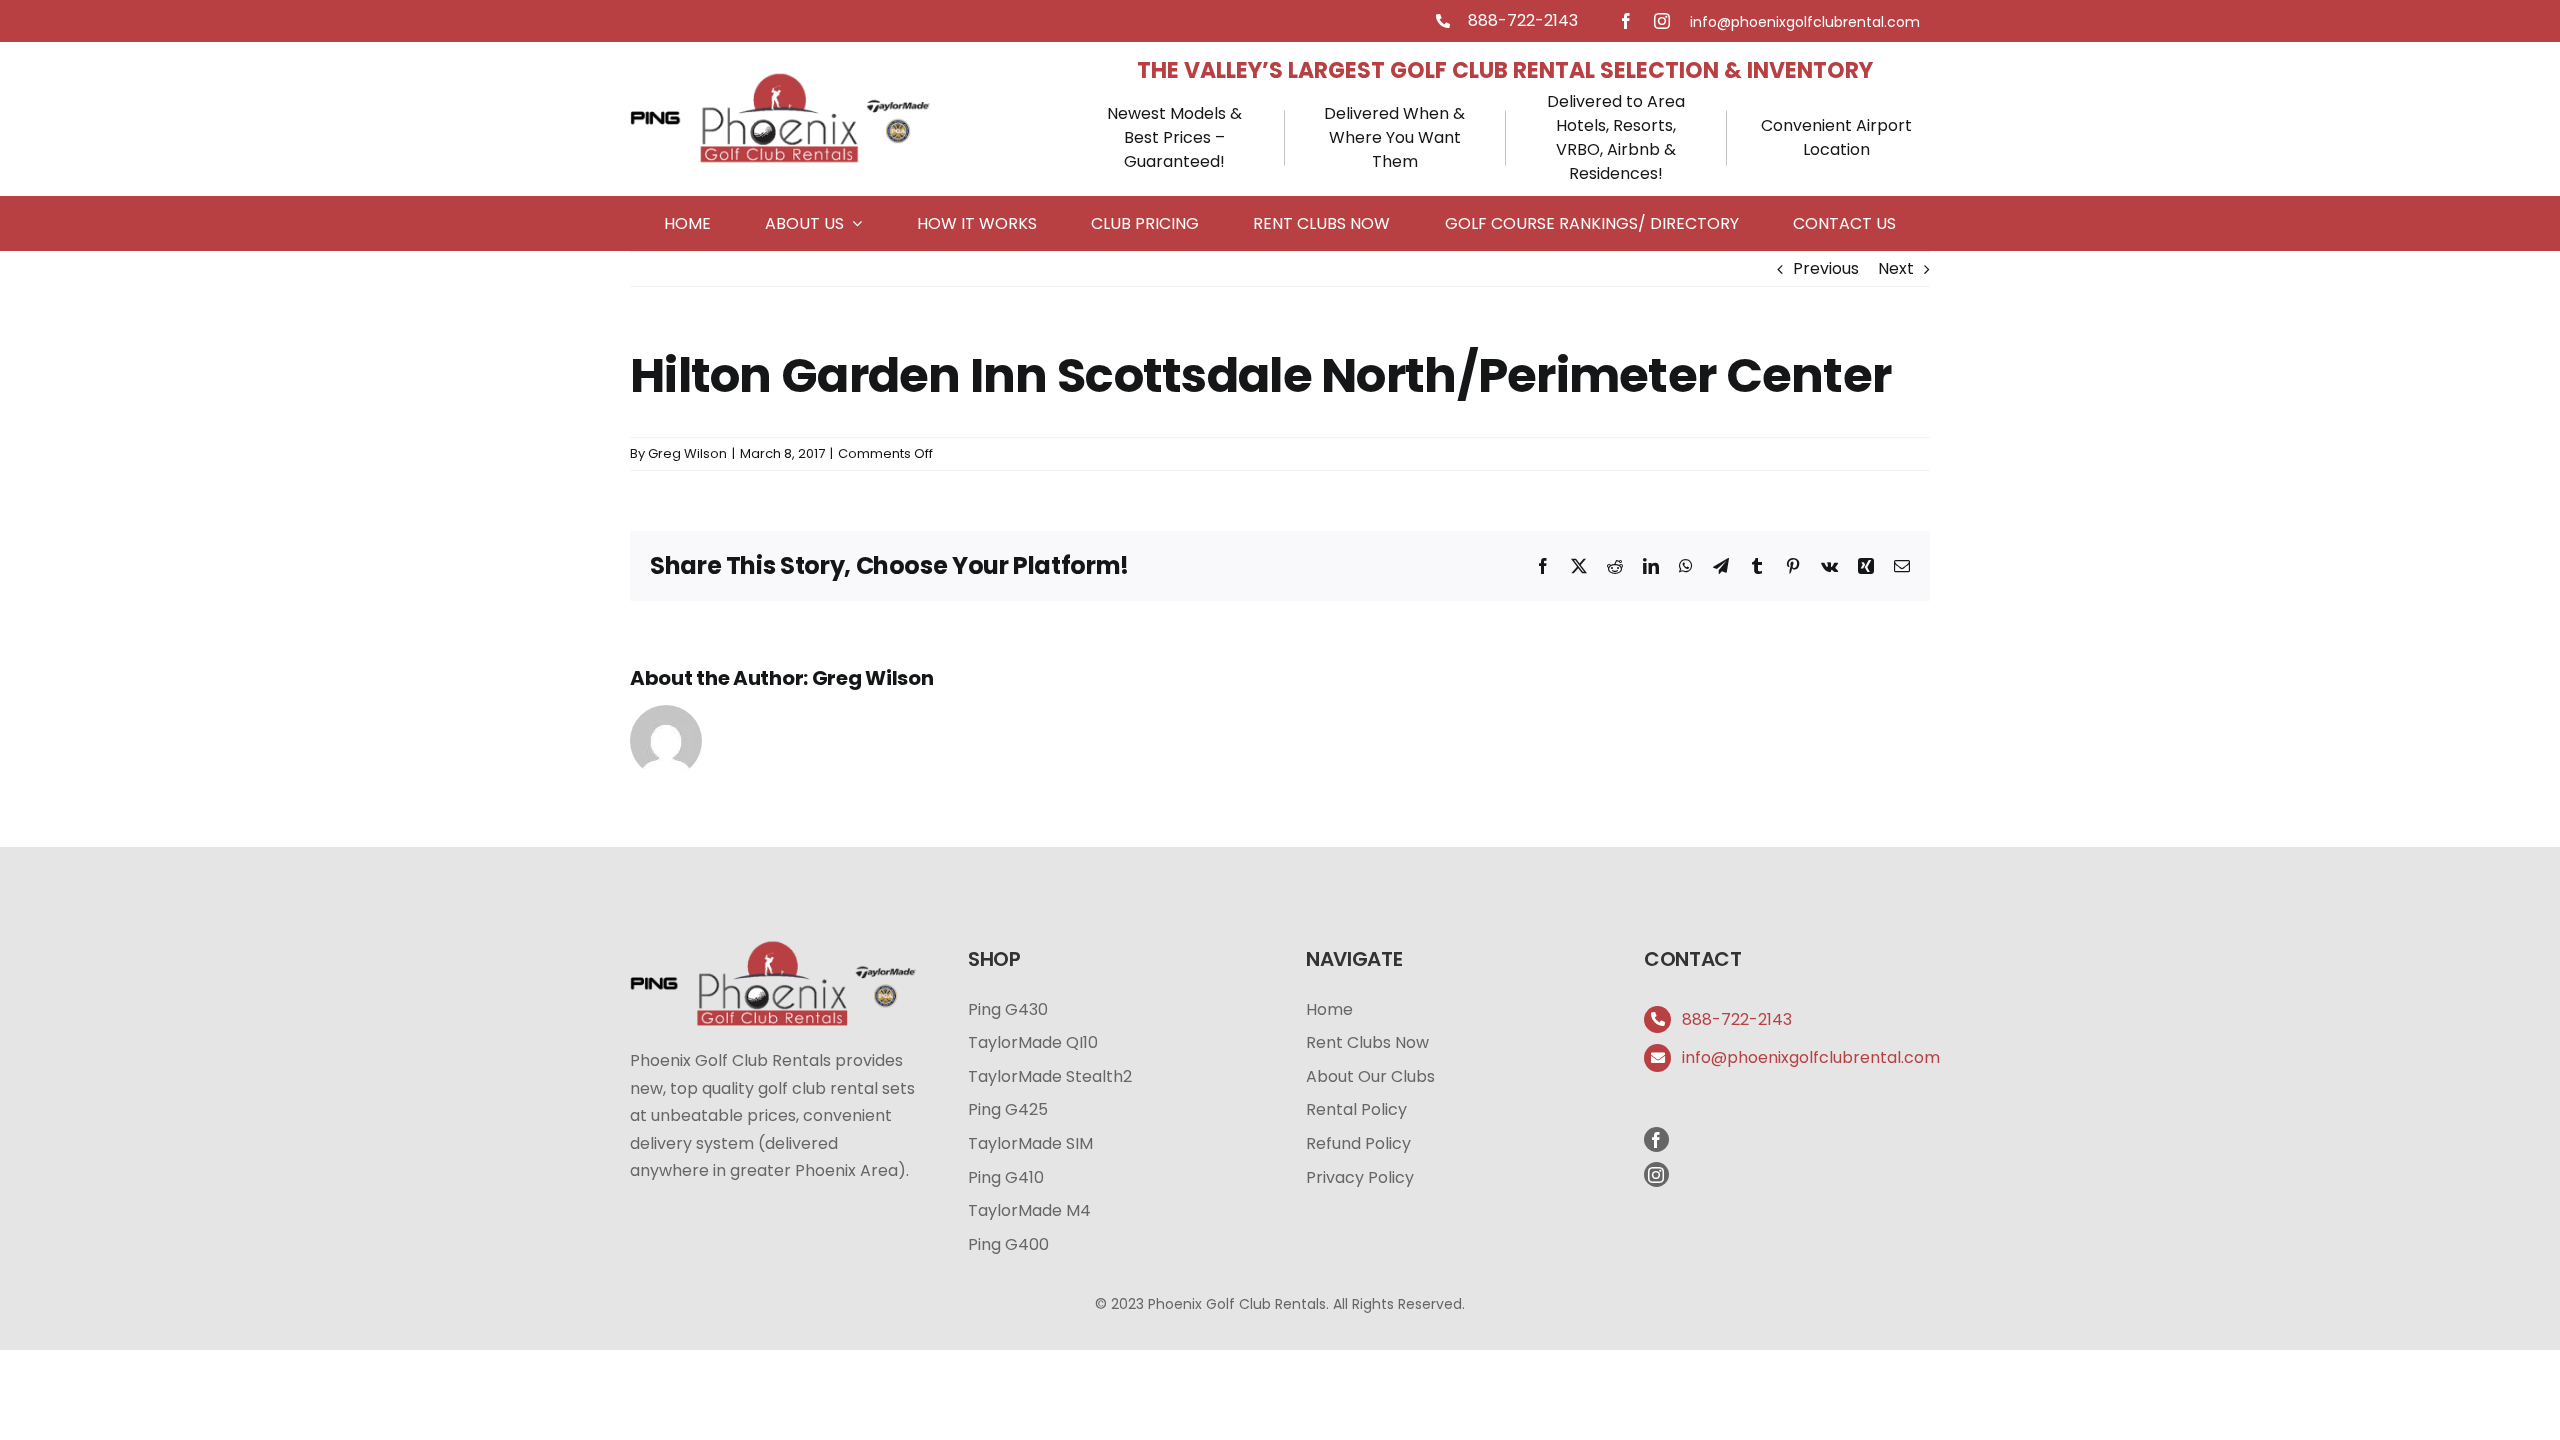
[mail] (1805, 22)
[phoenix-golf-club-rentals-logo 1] (780, 76)
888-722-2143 (1523, 20)
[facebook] (1626, 21)
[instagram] (1662, 21)
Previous (1826, 268)
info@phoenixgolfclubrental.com (1811, 1057)
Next (1896, 268)
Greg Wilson (687, 453)
